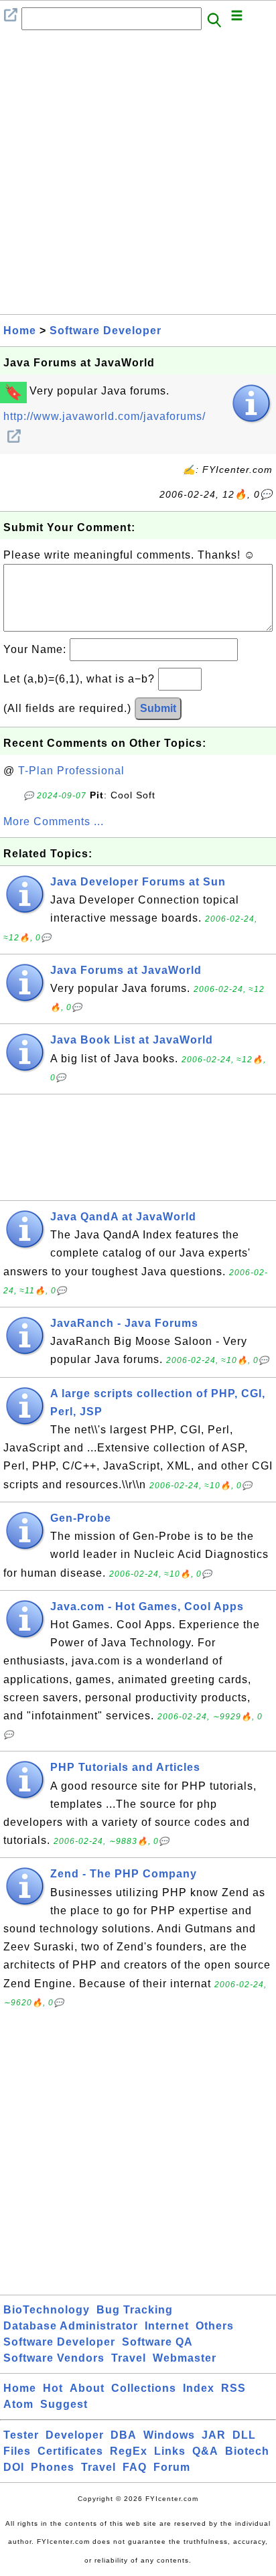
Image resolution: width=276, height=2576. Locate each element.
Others (215, 2326)
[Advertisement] (138, 176)
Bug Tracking (135, 2310)
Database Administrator (71, 2326)
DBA (124, 2435)
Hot (53, 2388)
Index (199, 2388)
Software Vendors (54, 2358)
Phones (53, 2467)
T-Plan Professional (71, 771)
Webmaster (185, 2358)
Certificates (70, 2451)
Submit (158, 708)
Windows (169, 2435)
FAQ (135, 2467)
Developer (75, 2435)
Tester (21, 2435)
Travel (129, 2358)
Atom (18, 2404)
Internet (167, 2326)
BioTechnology (47, 2310)
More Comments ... (54, 821)
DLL (244, 2435)
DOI (14, 2467)
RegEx (129, 2451)
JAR (214, 2435)
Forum (172, 2467)
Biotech (247, 2451)
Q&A (205, 2451)
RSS (233, 2388)
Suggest (64, 2404)
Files (17, 2451)
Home (20, 331)
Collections (144, 2388)
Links (170, 2451)
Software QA (157, 2342)
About (87, 2388)
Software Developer (106, 331)
